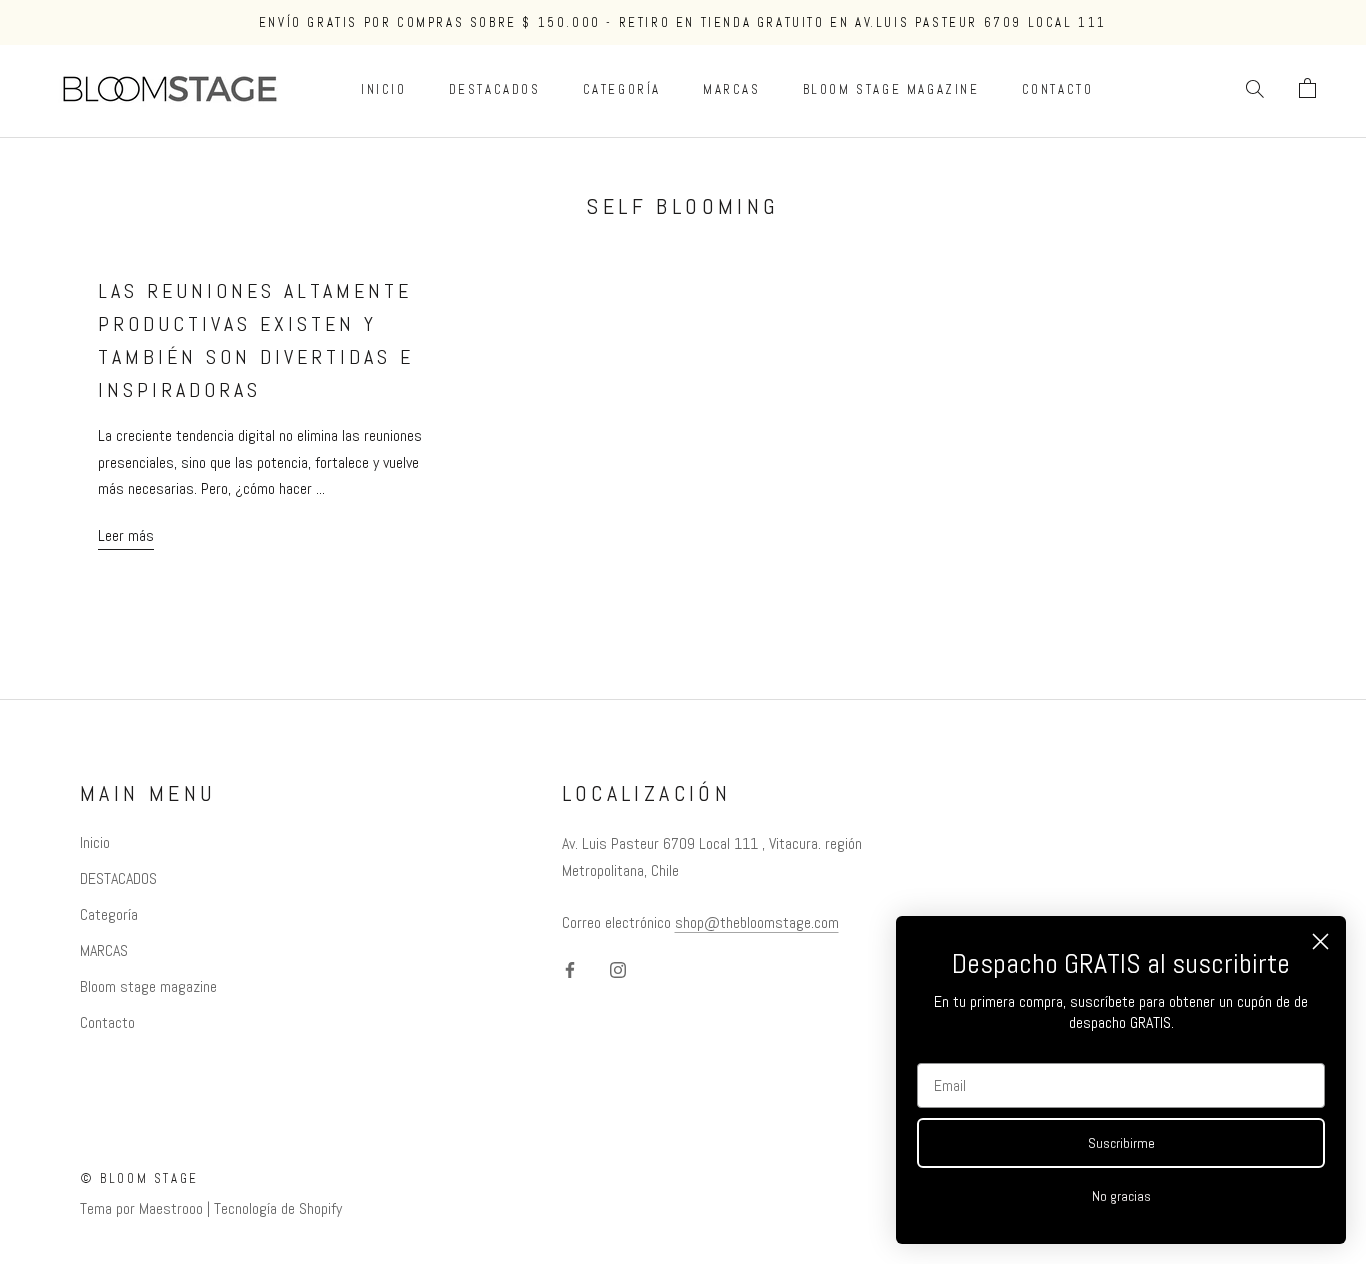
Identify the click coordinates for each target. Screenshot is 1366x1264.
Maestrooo (171, 1208)
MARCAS (732, 89)
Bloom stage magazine (891, 89)
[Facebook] (570, 969)
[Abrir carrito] (1307, 89)
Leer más (126, 535)
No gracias (1121, 1196)
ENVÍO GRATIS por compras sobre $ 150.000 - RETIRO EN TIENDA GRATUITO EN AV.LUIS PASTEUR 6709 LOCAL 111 (683, 22)
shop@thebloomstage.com (757, 922)
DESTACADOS (495, 89)
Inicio (384, 89)
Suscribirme (1121, 1143)
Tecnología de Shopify (278, 1208)
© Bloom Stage (139, 1178)
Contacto (1058, 89)
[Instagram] (618, 969)
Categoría (622, 89)
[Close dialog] (1320, 941)
